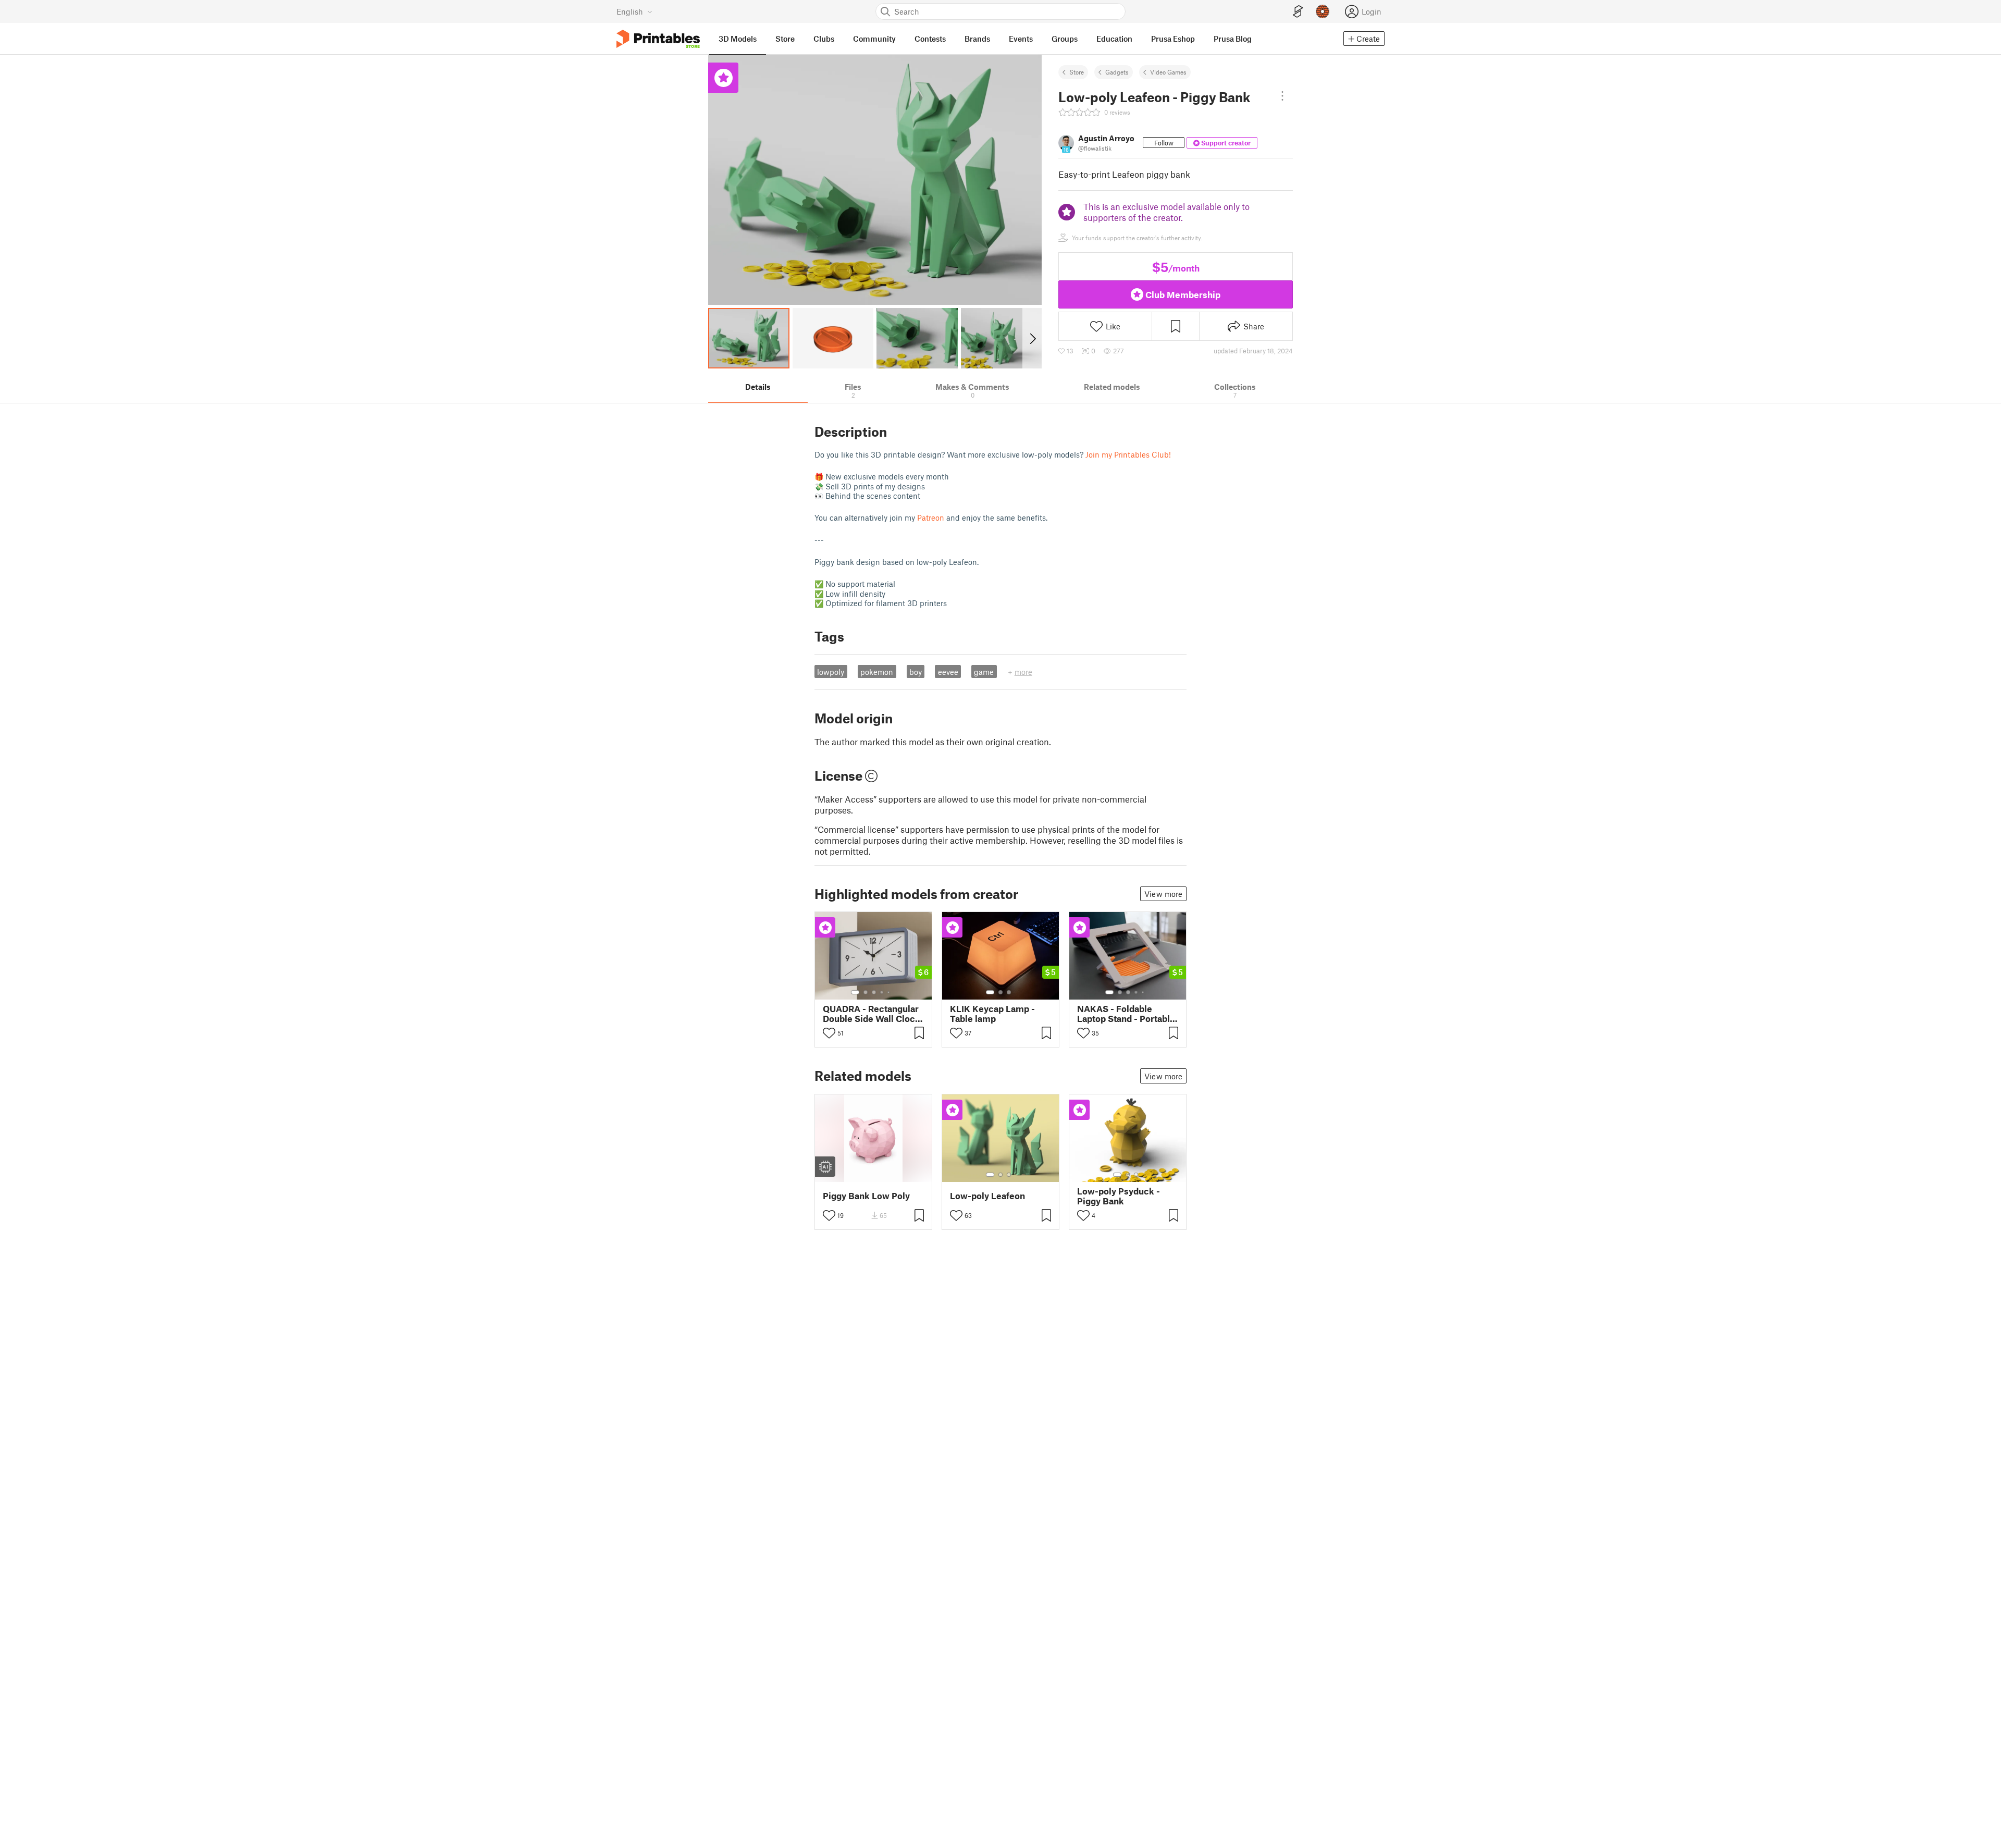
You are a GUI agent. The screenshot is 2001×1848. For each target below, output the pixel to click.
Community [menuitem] (874, 39)
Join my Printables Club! (1128, 454)
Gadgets (1117, 72)
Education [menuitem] (1114, 39)
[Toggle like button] (829, 1033)
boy (916, 672)
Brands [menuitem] (977, 39)
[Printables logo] (658, 39)
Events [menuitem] (1021, 39)
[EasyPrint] (1298, 12)
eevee (948, 672)
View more (1163, 894)
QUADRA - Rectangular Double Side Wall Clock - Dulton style (872, 1014)
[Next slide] (1032, 338)
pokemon (877, 672)
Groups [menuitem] (1065, 39)
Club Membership (1183, 294)
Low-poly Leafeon (987, 1196)
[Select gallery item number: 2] (866, 992)
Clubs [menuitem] (824, 39)
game (984, 672)
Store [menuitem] (785, 39)
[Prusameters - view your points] (1323, 11)
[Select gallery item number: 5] (890, 992)
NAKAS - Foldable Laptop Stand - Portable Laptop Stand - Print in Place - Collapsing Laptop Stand (1126, 1014)
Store (1077, 72)
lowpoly (831, 672)
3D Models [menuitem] (738, 39)
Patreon (931, 518)
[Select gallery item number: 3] (874, 992)
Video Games (1168, 72)
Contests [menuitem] (930, 39)
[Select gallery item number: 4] (882, 992)
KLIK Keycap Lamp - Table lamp (992, 1014)
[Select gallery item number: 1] (855, 992)
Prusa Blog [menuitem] (1233, 39)
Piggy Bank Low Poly (866, 1196)
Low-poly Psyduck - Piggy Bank (1119, 1196)
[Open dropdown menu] (1282, 96)
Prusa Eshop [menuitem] (1173, 39)
